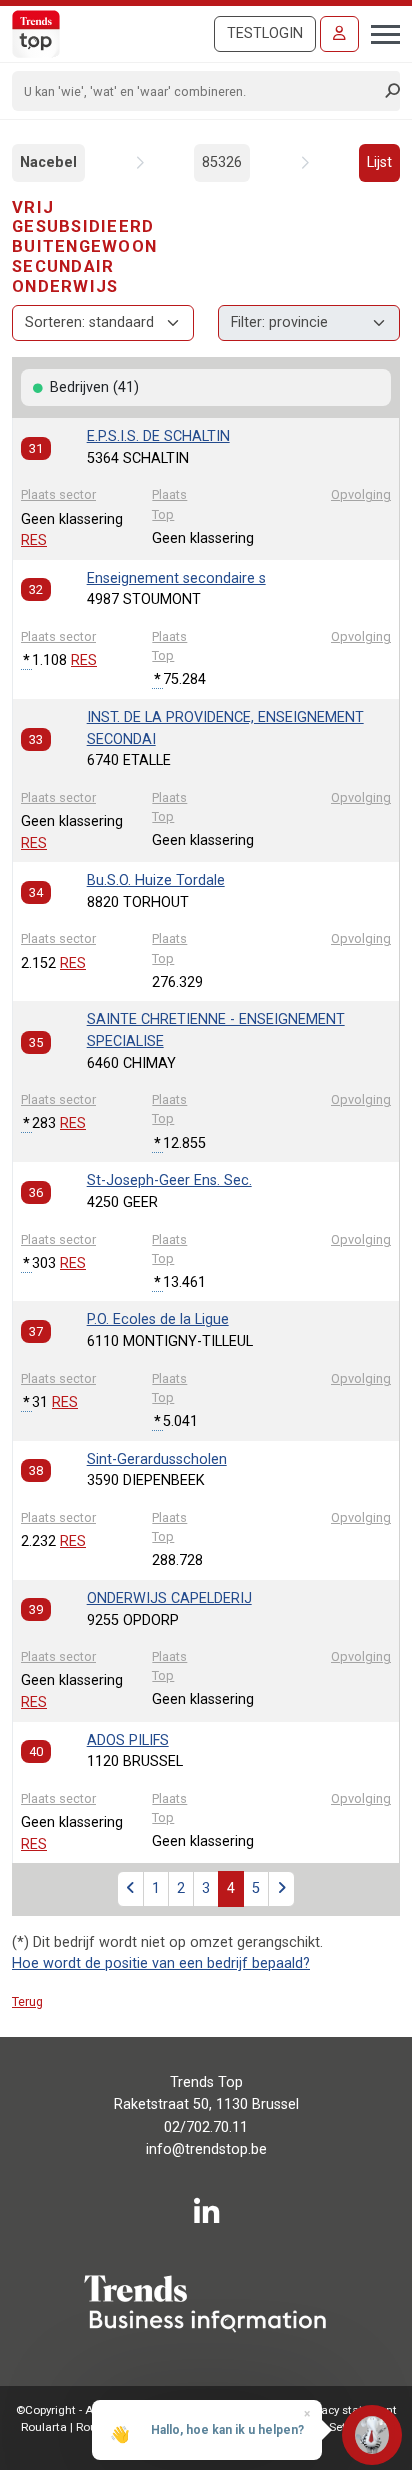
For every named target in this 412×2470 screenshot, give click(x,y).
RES (34, 540)
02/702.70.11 (206, 2127)
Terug (27, 2001)
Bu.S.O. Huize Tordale (156, 880)
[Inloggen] (339, 34)
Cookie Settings (332, 2427)
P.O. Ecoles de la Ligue (158, 1319)
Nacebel (48, 162)
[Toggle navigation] (379, 32)
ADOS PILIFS (128, 1740)
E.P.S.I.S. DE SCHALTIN (158, 436)
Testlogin (265, 33)
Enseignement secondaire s (176, 578)
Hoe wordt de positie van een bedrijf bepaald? (161, 1963)
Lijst (379, 162)
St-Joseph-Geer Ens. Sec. (169, 1180)
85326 (222, 162)
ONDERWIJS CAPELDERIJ (169, 1598)
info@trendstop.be (206, 2149)
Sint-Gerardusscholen (157, 1459)
